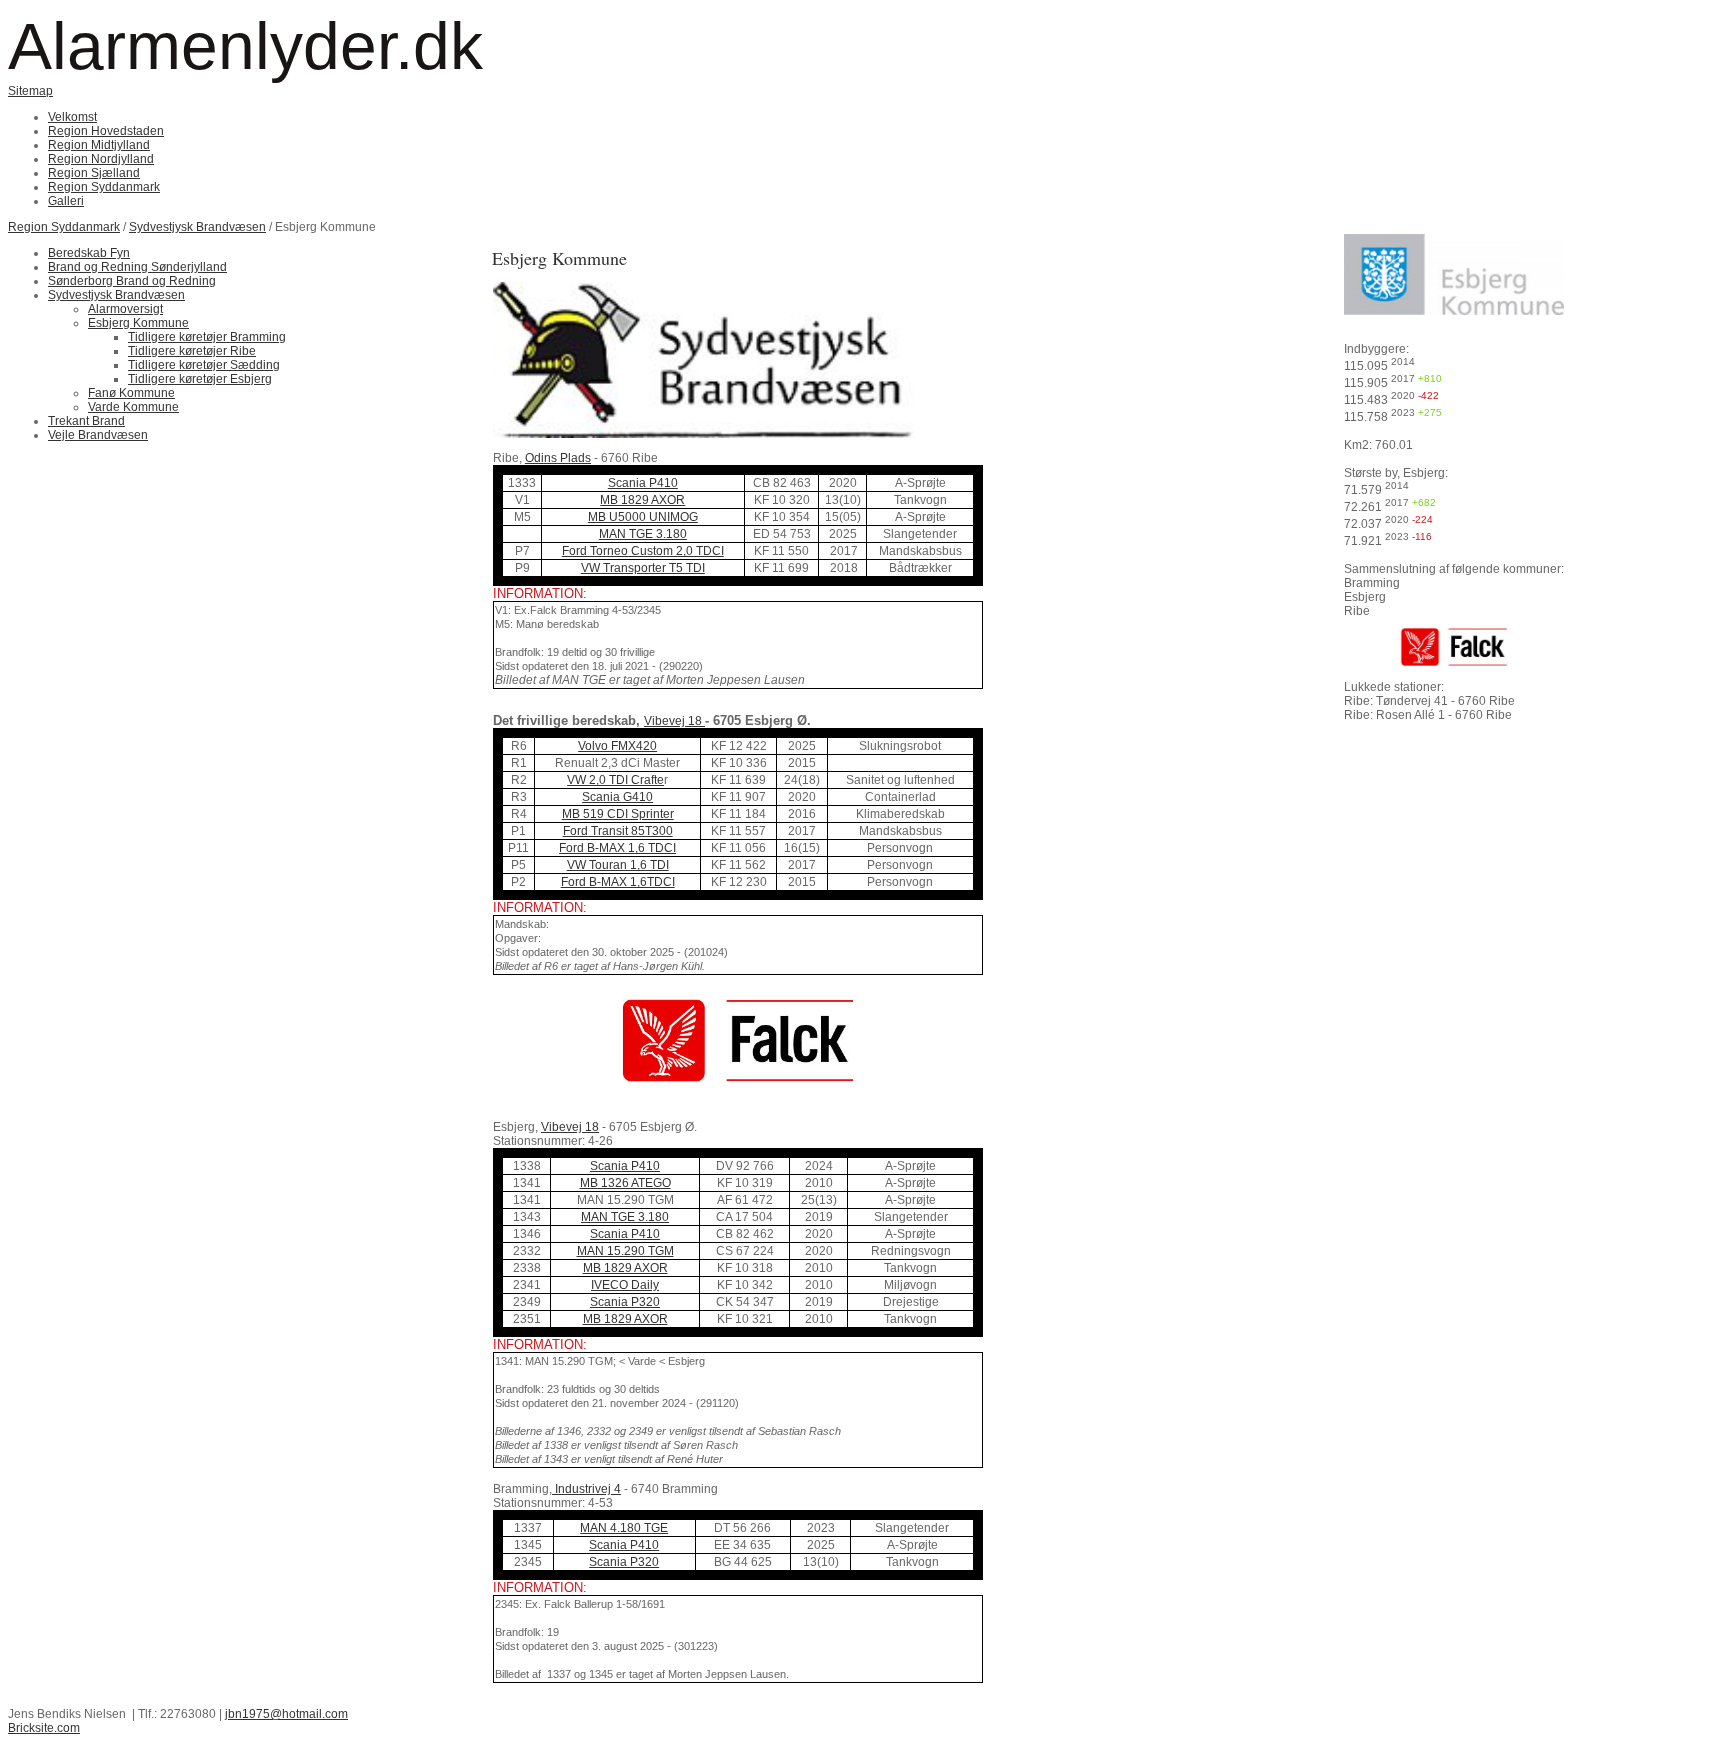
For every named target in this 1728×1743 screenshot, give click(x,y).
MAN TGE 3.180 (643, 534)
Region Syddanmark (64, 227)
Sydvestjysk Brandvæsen (197, 227)
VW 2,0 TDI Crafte (615, 780)
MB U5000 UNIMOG (643, 517)
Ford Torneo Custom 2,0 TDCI (643, 551)
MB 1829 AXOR (642, 500)
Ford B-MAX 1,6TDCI (618, 882)
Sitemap (30, 91)
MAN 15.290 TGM (625, 1251)
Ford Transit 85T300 (618, 831)
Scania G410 (617, 797)
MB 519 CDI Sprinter (618, 814)
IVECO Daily (625, 1285)
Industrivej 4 (586, 1489)
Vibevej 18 (674, 721)
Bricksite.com (44, 1728)
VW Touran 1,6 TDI (618, 865)
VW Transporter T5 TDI (643, 568)
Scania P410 (643, 483)
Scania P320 (625, 1302)
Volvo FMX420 (617, 746)
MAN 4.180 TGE (624, 1528)
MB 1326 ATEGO (625, 1183)
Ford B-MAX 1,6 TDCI (617, 848)
